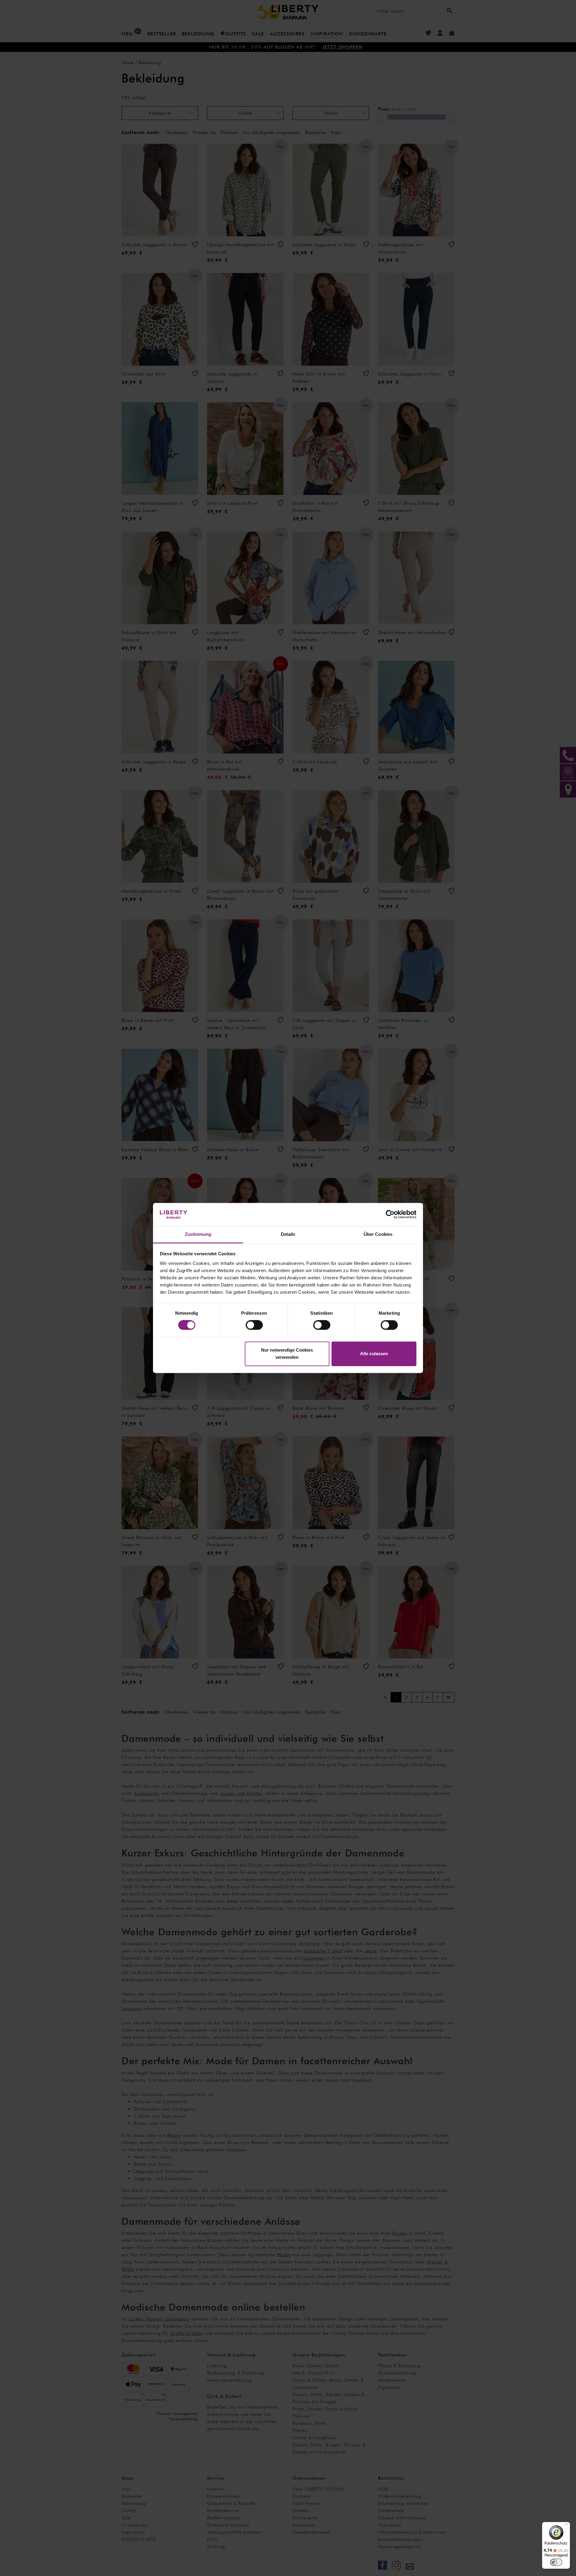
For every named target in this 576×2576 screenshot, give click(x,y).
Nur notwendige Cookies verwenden (287, 1354)
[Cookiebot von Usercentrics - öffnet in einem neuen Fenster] (390, 1215)
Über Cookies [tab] (378, 1234)
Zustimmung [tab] (198, 1234)
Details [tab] (288, 1234)
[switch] (254, 1325)
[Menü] (566, 2526)
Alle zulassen (374, 1354)
